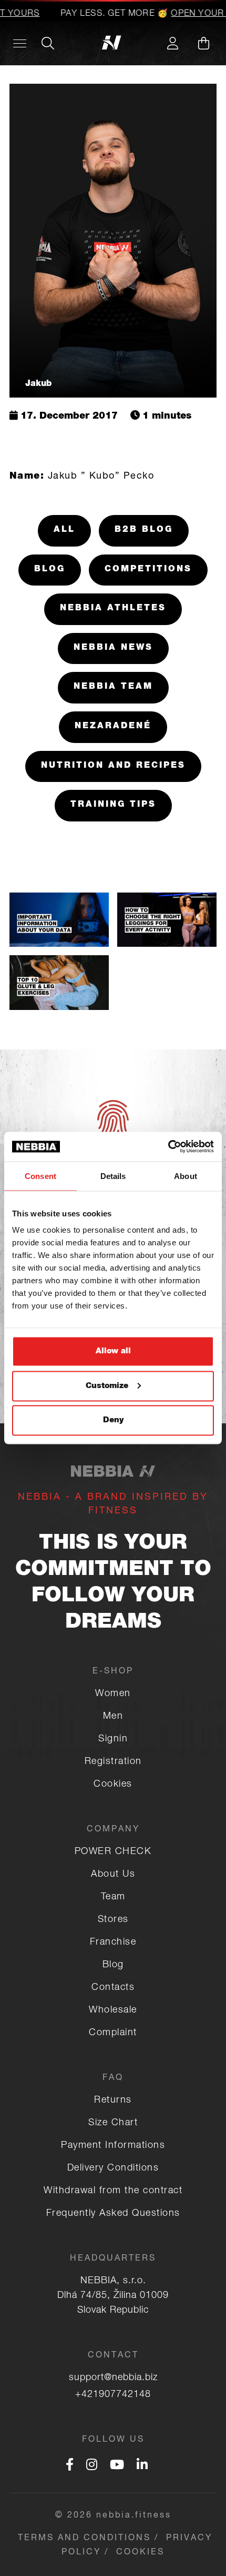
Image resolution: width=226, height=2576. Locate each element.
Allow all (113, 1351)
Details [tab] (113, 1176)
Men (113, 1717)
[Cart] (203, 43)
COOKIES (140, 2553)
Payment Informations (113, 2146)
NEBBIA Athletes (113, 609)
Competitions (148, 570)
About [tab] (186, 1176)
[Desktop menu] (20, 43)
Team (113, 1897)
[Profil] (172, 43)
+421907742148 (113, 2395)
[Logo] (113, 43)
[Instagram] (92, 2466)
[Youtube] (117, 2466)
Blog (50, 570)
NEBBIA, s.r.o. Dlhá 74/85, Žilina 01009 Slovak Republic (113, 2296)
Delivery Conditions (113, 2168)
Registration (113, 1762)
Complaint (113, 2033)
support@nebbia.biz (113, 2378)
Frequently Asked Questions (113, 2214)
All (64, 530)
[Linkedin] (142, 2466)
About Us (113, 1875)
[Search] (48, 43)
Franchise (113, 1943)
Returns (113, 2101)
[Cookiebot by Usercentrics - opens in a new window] (168, 1147)
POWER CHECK (113, 1852)
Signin (113, 1739)
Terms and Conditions (84, 2539)
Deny (113, 1420)
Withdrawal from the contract (113, 2191)
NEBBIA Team (113, 687)
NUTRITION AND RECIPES (113, 766)
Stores (113, 1920)
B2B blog (144, 530)
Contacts (113, 1988)
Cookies (113, 1785)
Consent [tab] (40, 1176)
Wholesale (113, 2010)
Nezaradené (113, 727)
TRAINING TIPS (113, 805)
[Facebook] (70, 2466)
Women (113, 1694)
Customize (107, 1386)
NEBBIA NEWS (113, 648)
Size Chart (113, 2123)
